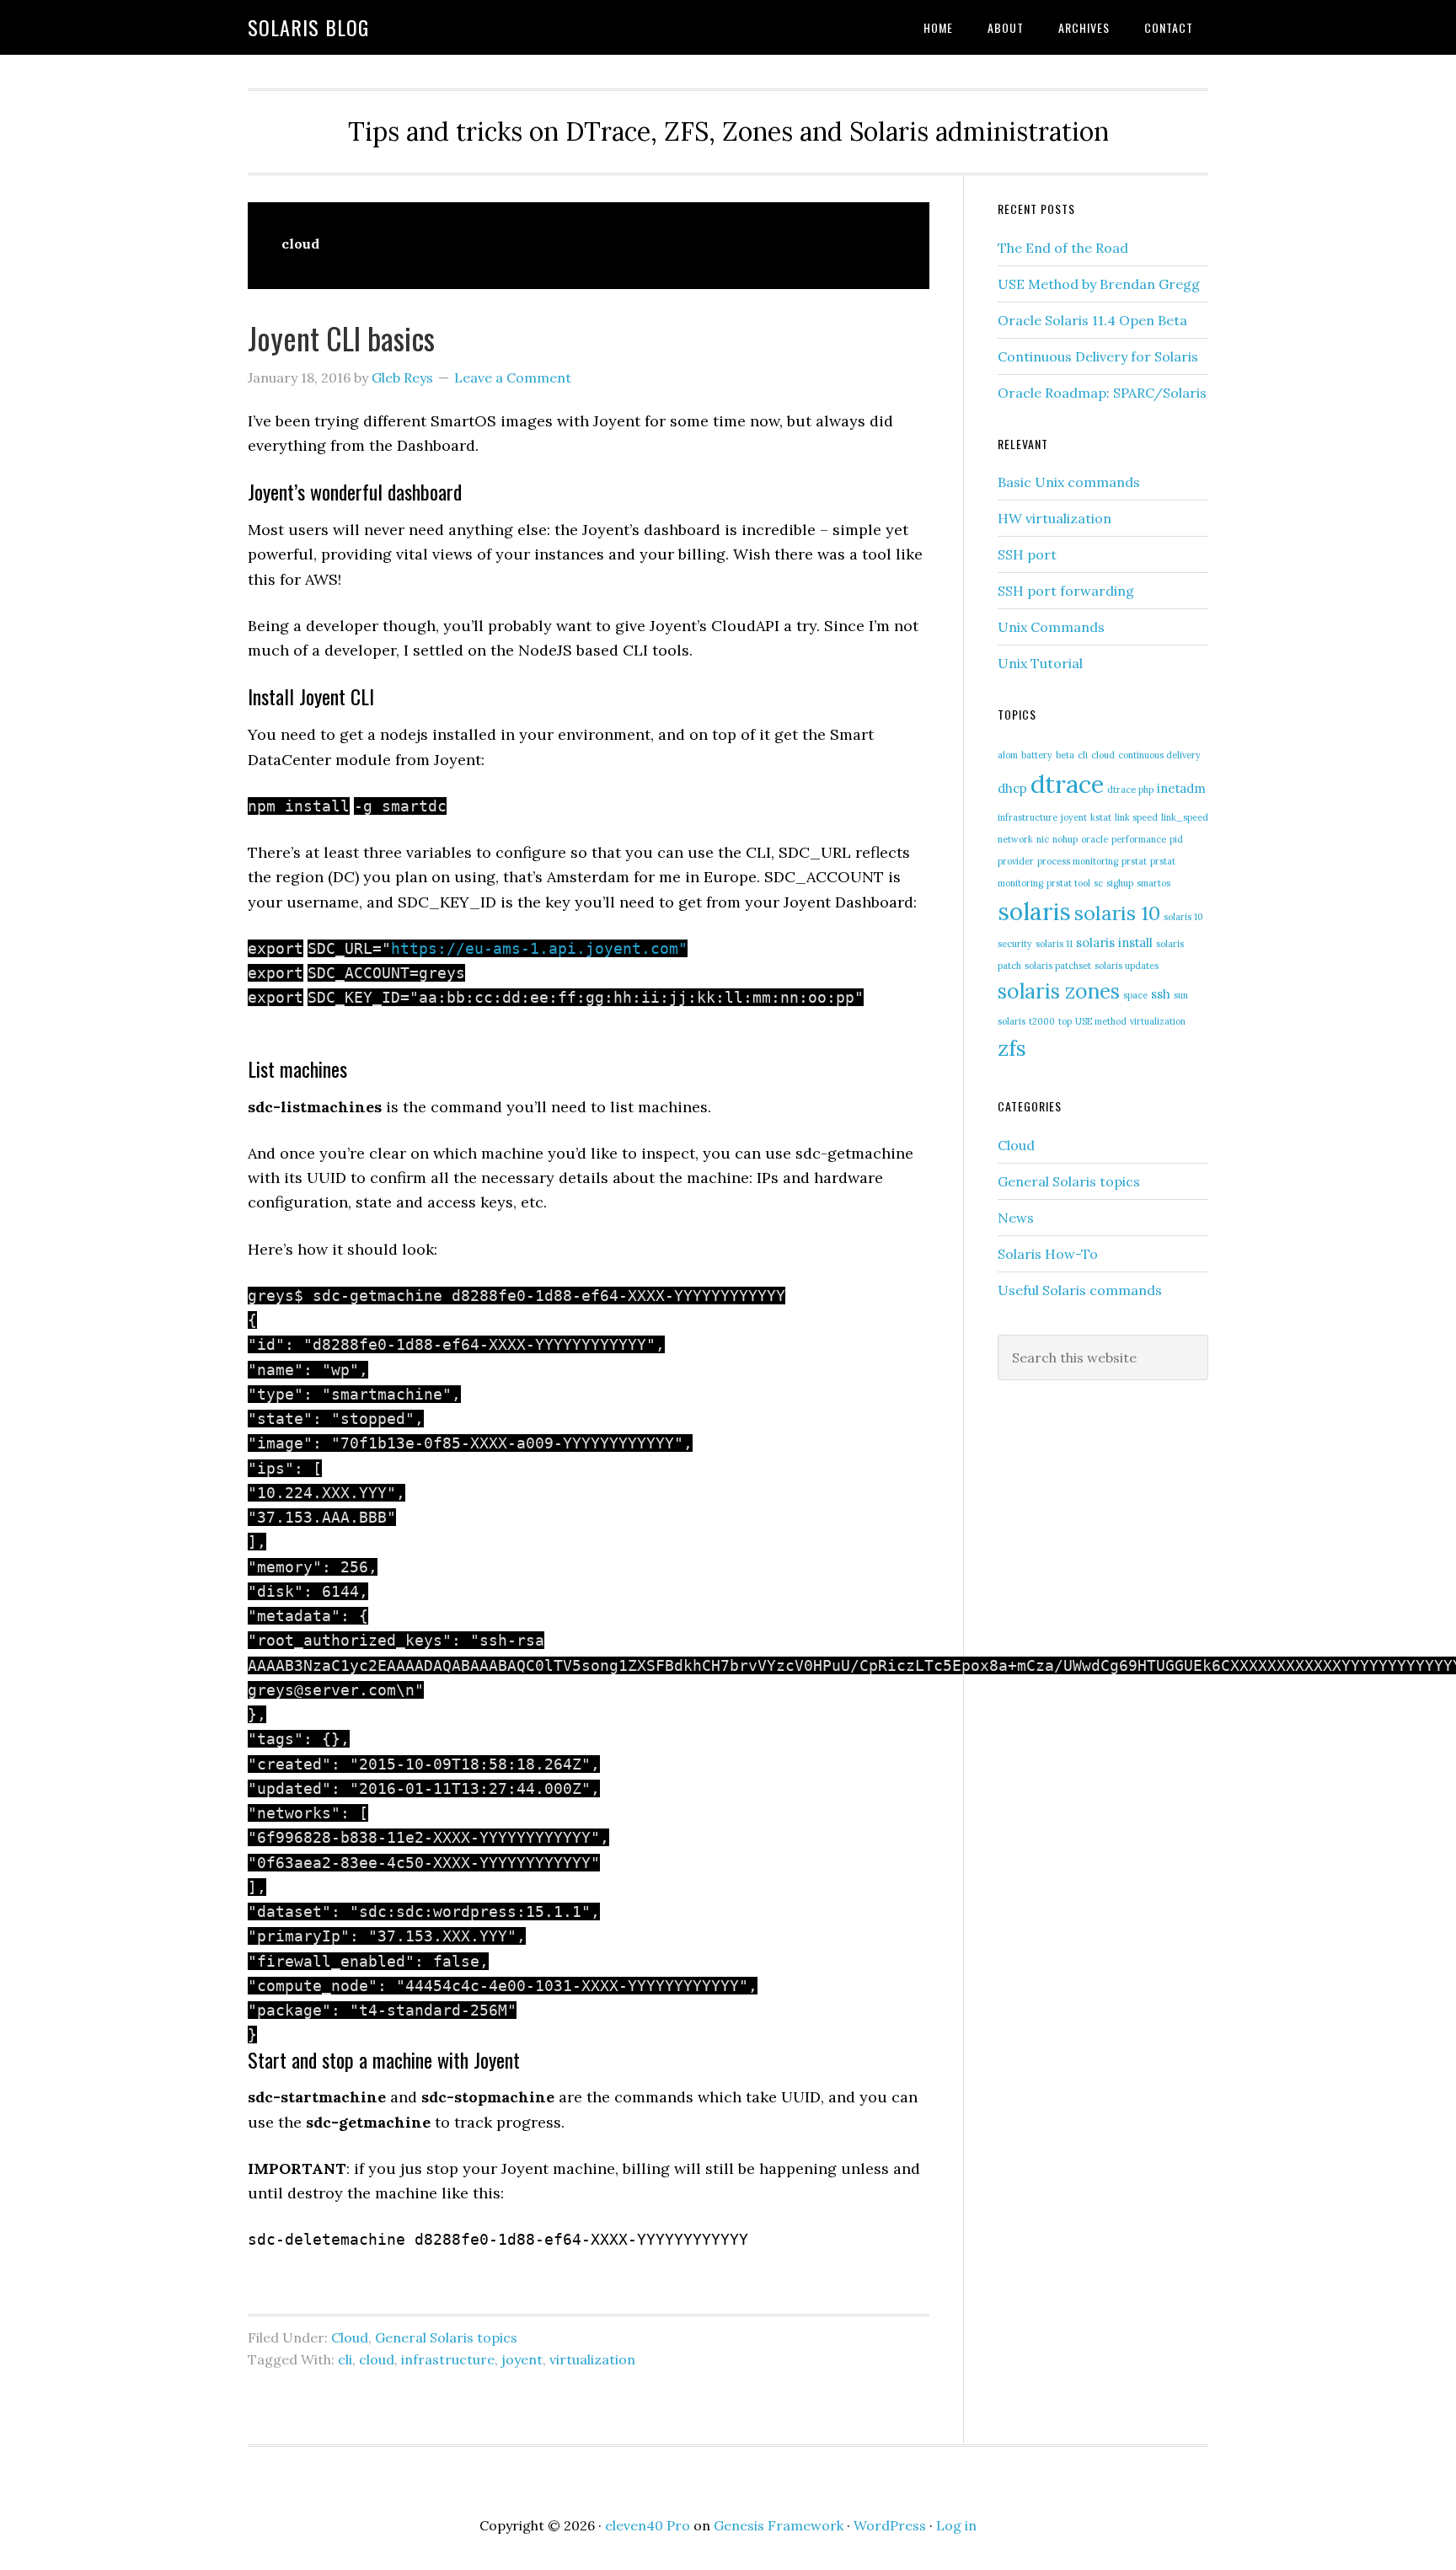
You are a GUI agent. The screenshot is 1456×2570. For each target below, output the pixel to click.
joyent (522, 2359)
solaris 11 (1054, 944)
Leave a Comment (513, 377)
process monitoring (1078, 861)
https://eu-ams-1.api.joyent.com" (539, 948)
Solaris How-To (1048, 1254)
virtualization (592, 2359)
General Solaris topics (446, 2337)
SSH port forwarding (1066, 591)
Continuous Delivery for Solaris (1098, 356)
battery (1037, 755)
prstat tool (1068, 883)
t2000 (1042, 1021)
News (1016, 1218)
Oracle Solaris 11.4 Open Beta (1092, 320)
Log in (956, 2525)
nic (1043, 839)
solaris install (1114, 942)
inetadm (1181, 788)
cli (345, 2359)
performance (1139, 839)
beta (1065, 755)
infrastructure (448, 2359)
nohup (1065, 839)
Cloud (350, 2337)
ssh (1161, 994)
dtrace (1067, 784)
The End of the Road (1063, 248)
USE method (1101, 1021)
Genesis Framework (779, 2525)
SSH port (1027, 554)
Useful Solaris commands (1080, 1290)
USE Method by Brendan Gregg (1099, 284)
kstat (1101, 817)
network (1015, 839)
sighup (1120, 883)
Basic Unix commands (1069, 482)
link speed (1136, 817)
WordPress (890, 2525)
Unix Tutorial (1040, 663)
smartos (1154, 883)
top (1065, 1021)
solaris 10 (1117, 913)
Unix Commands (1051, 627)
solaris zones (1059, 991)
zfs (1012, 1048)
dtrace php (1130, 790)
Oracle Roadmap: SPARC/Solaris (1102, 393)
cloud (377, 2359)
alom (1008, 755)
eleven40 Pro (648, 2525)
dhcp (1012, 788)
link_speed (1185, 817)
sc (1098, 883)
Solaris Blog (308, 27)
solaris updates (1127, 966)
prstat (1134, 861)
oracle (1095, 839)
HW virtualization (1055, 518)
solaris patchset (1058, 966)
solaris (1034, 911)
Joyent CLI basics (341, 337)
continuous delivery (1159, 755)
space (1135, 995)
